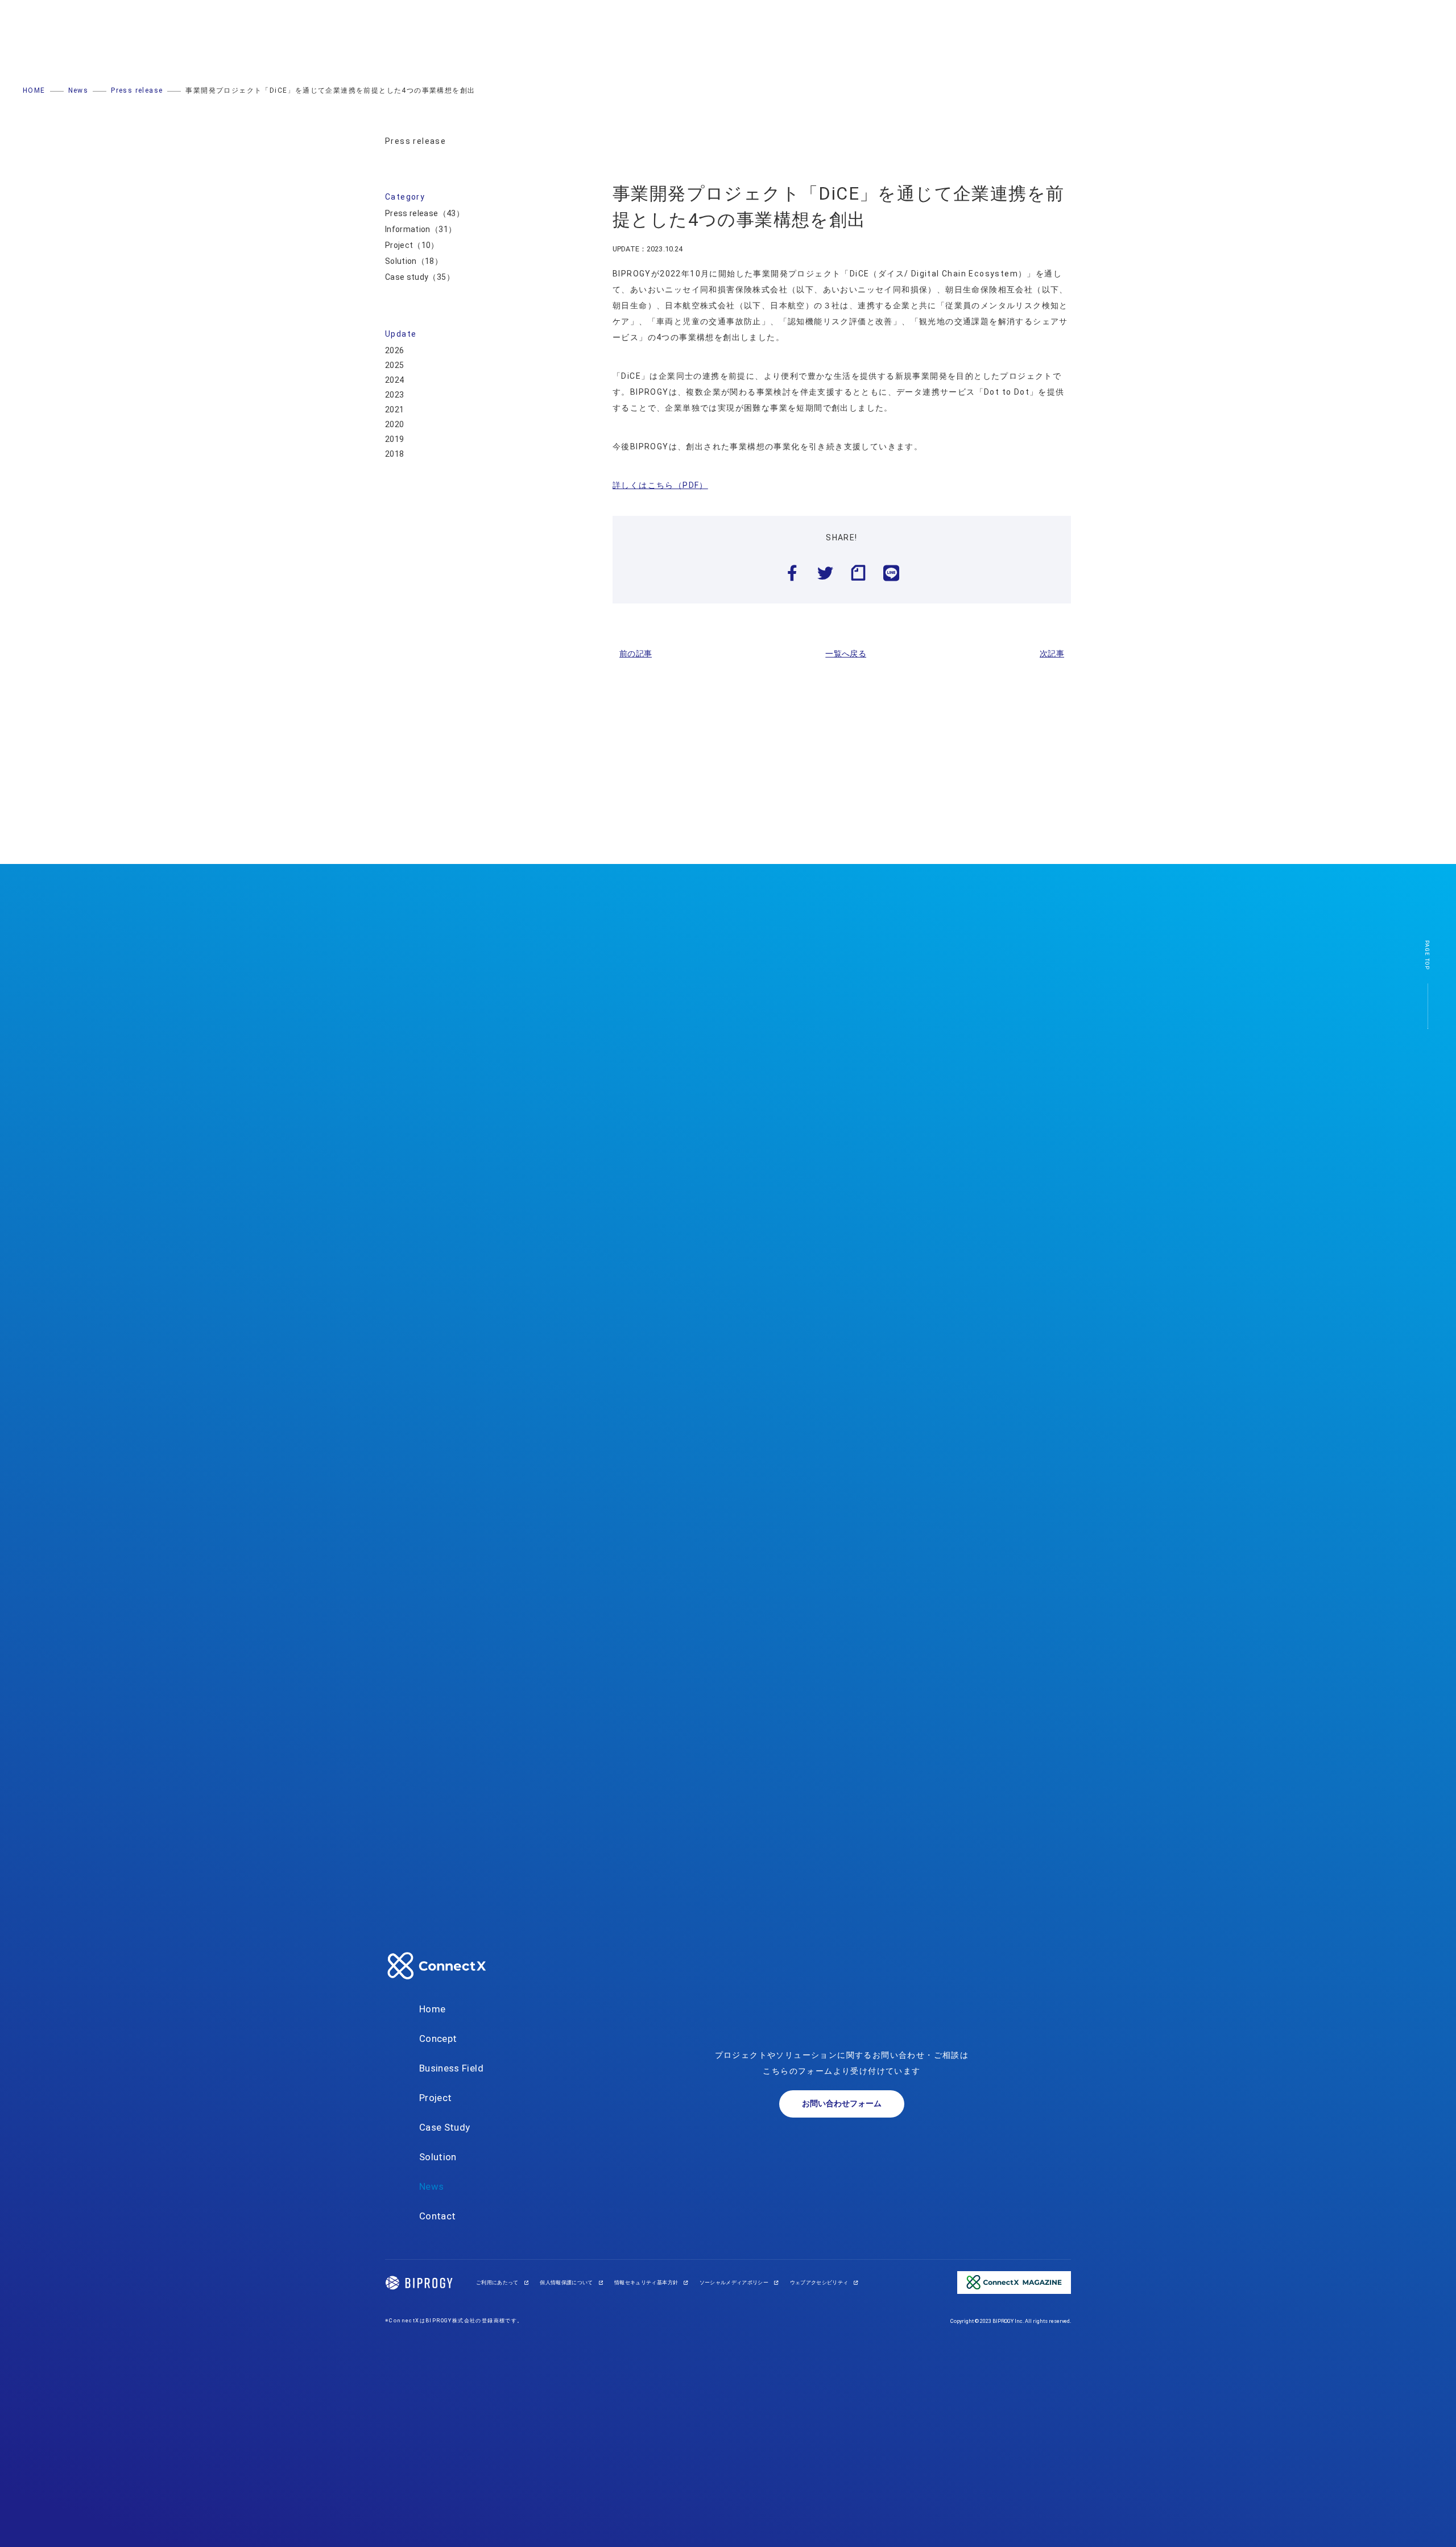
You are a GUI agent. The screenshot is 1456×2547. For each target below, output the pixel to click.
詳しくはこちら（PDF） (660, 485)
